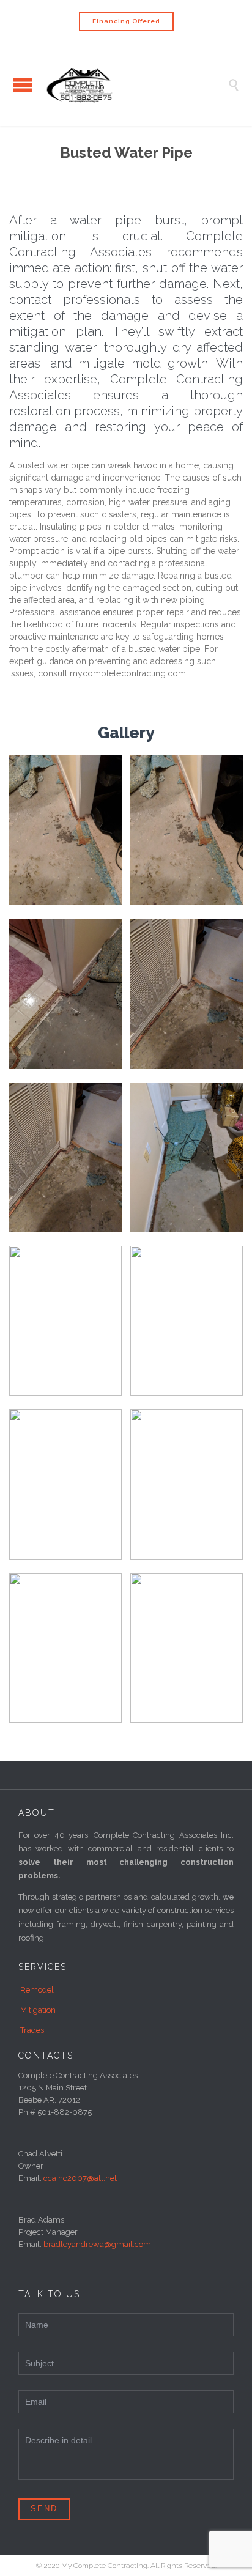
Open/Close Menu (23, 85)
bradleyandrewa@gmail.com (97, 2244)
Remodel (37, 1990)
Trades (32, 2030)
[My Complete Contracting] (135, 84)
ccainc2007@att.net (80, 2178)
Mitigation (38, 2010)
